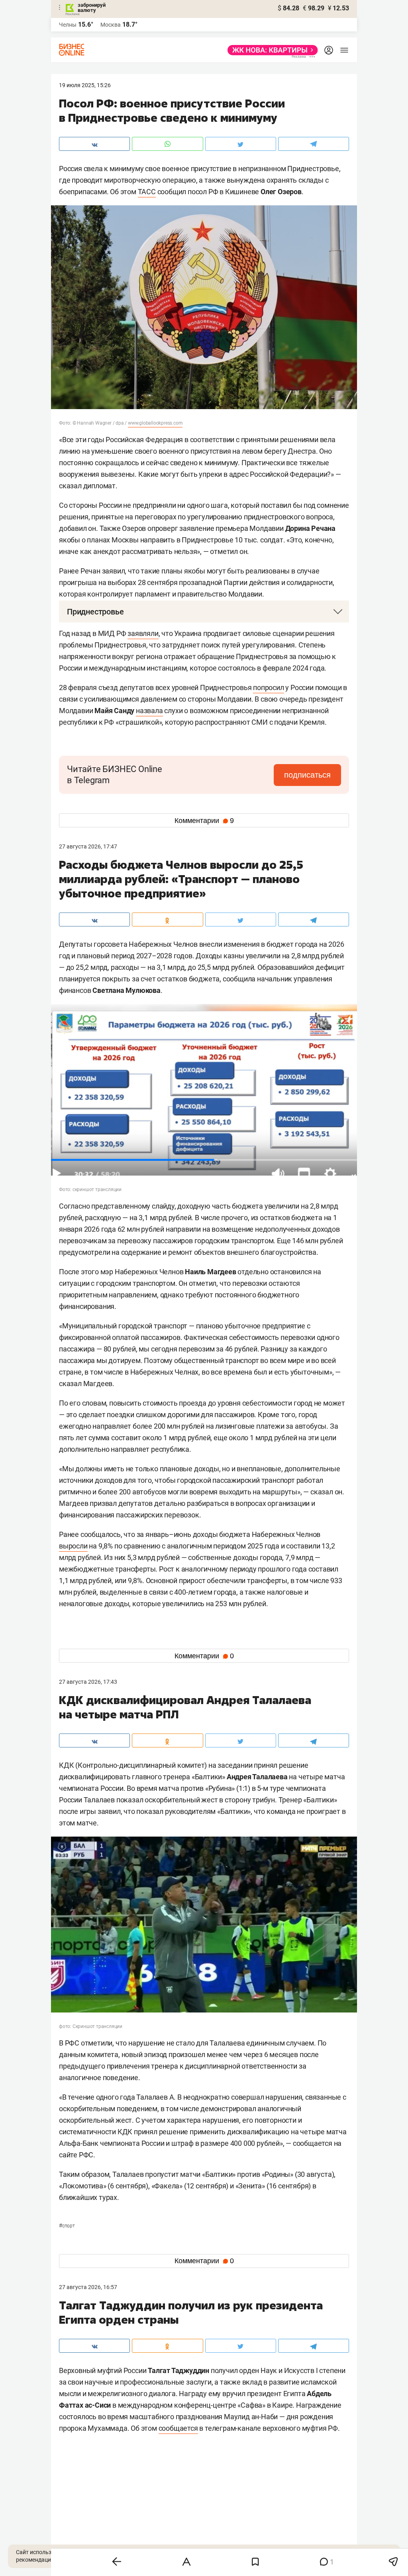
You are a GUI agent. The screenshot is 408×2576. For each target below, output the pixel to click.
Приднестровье (95, 612)
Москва (111, 25)
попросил (268, 687)
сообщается (178, 2428)
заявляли (143, 633)
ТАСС (147, 192)
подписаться (307, 775)
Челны (68, 25)
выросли (73, 1546)
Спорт (67, 2226)
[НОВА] (270, 50)
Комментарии (204, 821)
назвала (149, 711)
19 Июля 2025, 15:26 (85, 85)
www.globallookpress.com (155, 423)
